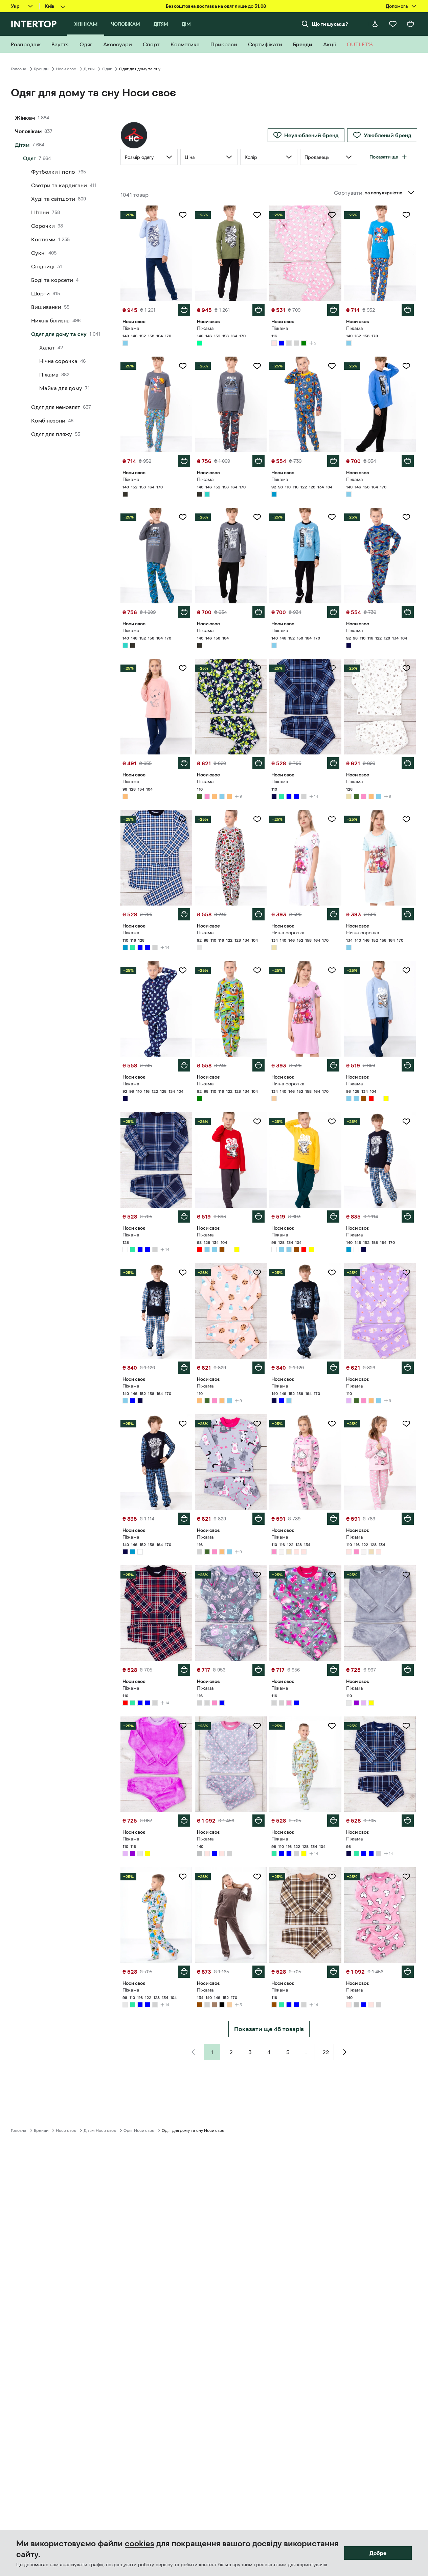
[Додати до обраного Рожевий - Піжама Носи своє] (332, 215)
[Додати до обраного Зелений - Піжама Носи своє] (257, 970)
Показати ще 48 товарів (269, 2029)
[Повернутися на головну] (34, 24)
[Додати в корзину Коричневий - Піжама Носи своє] (258, 1972)
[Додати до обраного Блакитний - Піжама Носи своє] (183, 215)
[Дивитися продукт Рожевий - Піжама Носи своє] (305, 253)
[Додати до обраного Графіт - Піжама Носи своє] (183, 366)
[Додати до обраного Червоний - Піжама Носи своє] (257, 1122)
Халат (47, 347)
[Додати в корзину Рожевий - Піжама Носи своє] (333, 310)
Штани (40, 212)
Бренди (41, 69)
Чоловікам (28, 131)
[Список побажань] (393, 24)
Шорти (40, 293)
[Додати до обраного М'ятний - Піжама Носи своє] (332, 1726)
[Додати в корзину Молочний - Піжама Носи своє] (408, 763)
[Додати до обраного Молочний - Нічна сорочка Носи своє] (332, 819)
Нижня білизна (50, 320)
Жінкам (25, 118)
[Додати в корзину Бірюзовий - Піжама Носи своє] (184, 612)
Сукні (38, 253)
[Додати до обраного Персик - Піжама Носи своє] (183, 668)
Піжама (49, 375)
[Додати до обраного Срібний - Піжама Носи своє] (257, 1726)
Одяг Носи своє (139, 2130)
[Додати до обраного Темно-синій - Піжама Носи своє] (406, 517)
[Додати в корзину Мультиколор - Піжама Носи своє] (184, 1217)
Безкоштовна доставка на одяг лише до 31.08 (216, 6)
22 (326, 2052)
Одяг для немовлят (56, 407)
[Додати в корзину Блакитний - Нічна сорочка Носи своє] (408, 914)
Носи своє (66, 69)
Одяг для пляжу (52, 434)
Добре (378, 2553)
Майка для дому (61, 388)
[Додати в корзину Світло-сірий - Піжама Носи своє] (258, 914)
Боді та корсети (52, 280)
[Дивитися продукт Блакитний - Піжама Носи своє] (380, 253)
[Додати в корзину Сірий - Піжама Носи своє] (258, 1519)
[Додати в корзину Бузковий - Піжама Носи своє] (408, 1368)
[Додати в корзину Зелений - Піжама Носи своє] (258, 1065)
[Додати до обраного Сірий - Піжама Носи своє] (257, 1424)
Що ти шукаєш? (330, 24)
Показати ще (384, 157)
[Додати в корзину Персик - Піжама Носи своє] (184, 763)
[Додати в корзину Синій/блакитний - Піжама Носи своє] (333, 461)
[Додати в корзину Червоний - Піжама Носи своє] (258, 1217)
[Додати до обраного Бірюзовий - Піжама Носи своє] (183, 517)
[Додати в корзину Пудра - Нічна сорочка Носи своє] (333, 1065)
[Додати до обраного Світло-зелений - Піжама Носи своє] (257, 215)
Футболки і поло (53, 172)
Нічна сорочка (58, 361)
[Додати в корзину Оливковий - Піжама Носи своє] (258, 763)
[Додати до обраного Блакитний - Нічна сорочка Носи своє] (406, 819)
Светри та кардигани (59, 185)
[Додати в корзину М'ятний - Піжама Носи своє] (333, 1821)
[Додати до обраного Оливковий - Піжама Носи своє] (257, 668)
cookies (140, 2544)
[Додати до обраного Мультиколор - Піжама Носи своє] (183, 1122)
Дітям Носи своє (100, 2130)
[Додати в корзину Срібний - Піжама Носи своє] (258, 1821)
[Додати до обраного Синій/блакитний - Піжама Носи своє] (332, 366)
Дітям (89, 69)
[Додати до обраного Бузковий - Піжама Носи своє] (406, 1273)
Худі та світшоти (53, 199)
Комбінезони (48, 420)
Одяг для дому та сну (59, 334)
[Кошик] (410, 24)
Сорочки (43, 226)
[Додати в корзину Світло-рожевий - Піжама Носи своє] (333, 1519)
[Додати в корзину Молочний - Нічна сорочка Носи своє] (333, 914)
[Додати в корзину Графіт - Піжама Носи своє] (184, 461)
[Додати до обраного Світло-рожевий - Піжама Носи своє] (332, 1424)
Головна (19, 69)
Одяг (107, 69)
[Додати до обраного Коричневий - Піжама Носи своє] (257, 1877)
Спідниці (43, 266)
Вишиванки (46, 307)
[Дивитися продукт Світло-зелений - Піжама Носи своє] (231, 253)
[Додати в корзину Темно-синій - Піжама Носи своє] (408, 612)
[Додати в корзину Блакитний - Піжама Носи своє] (184, 310)
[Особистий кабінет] (375, 24)
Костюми (43, 239)
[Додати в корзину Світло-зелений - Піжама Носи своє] (258, 310)
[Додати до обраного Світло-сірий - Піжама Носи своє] (257, 819)
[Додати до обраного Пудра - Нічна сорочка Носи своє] (332, 970)
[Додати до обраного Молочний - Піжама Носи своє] (406, 668)
